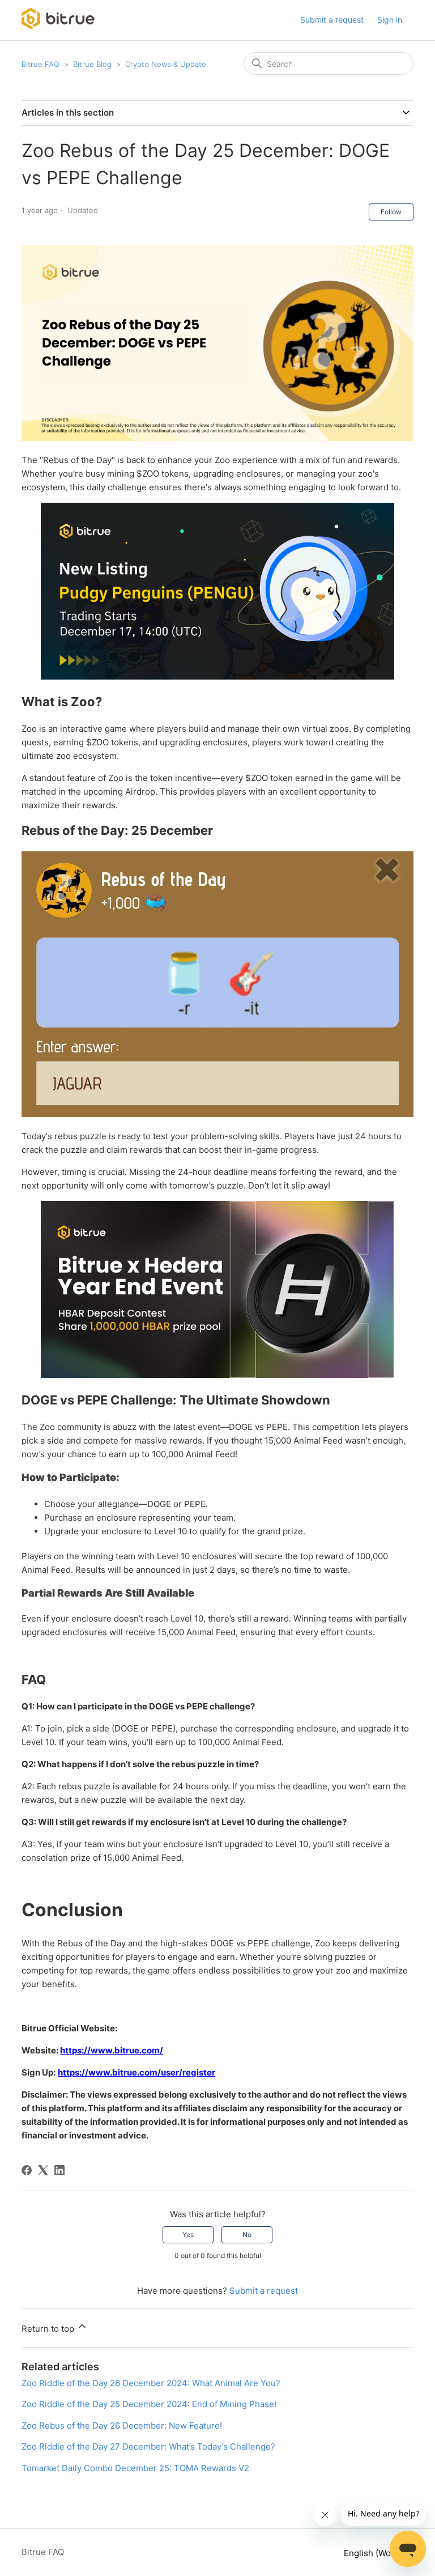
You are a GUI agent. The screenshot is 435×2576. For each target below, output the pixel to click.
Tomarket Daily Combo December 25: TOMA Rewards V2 (135, 2468)
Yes (188, 2235)
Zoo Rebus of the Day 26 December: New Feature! (122, 2426)
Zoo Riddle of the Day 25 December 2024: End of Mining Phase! (149, 2404)
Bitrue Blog (92, 64)
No (247, 2235)
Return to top (49, 2329)
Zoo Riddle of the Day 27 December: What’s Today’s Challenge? (148, 2446)
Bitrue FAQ (40, 64)
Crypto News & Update (166, 64)
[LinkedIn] (59, 2170)
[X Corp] (43, 2170)
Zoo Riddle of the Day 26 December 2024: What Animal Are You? (151, 2383)
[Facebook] (27, 2170)
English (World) (375, 2553)
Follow (391, 212)
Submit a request (332, 20)
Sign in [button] (390, 20)
